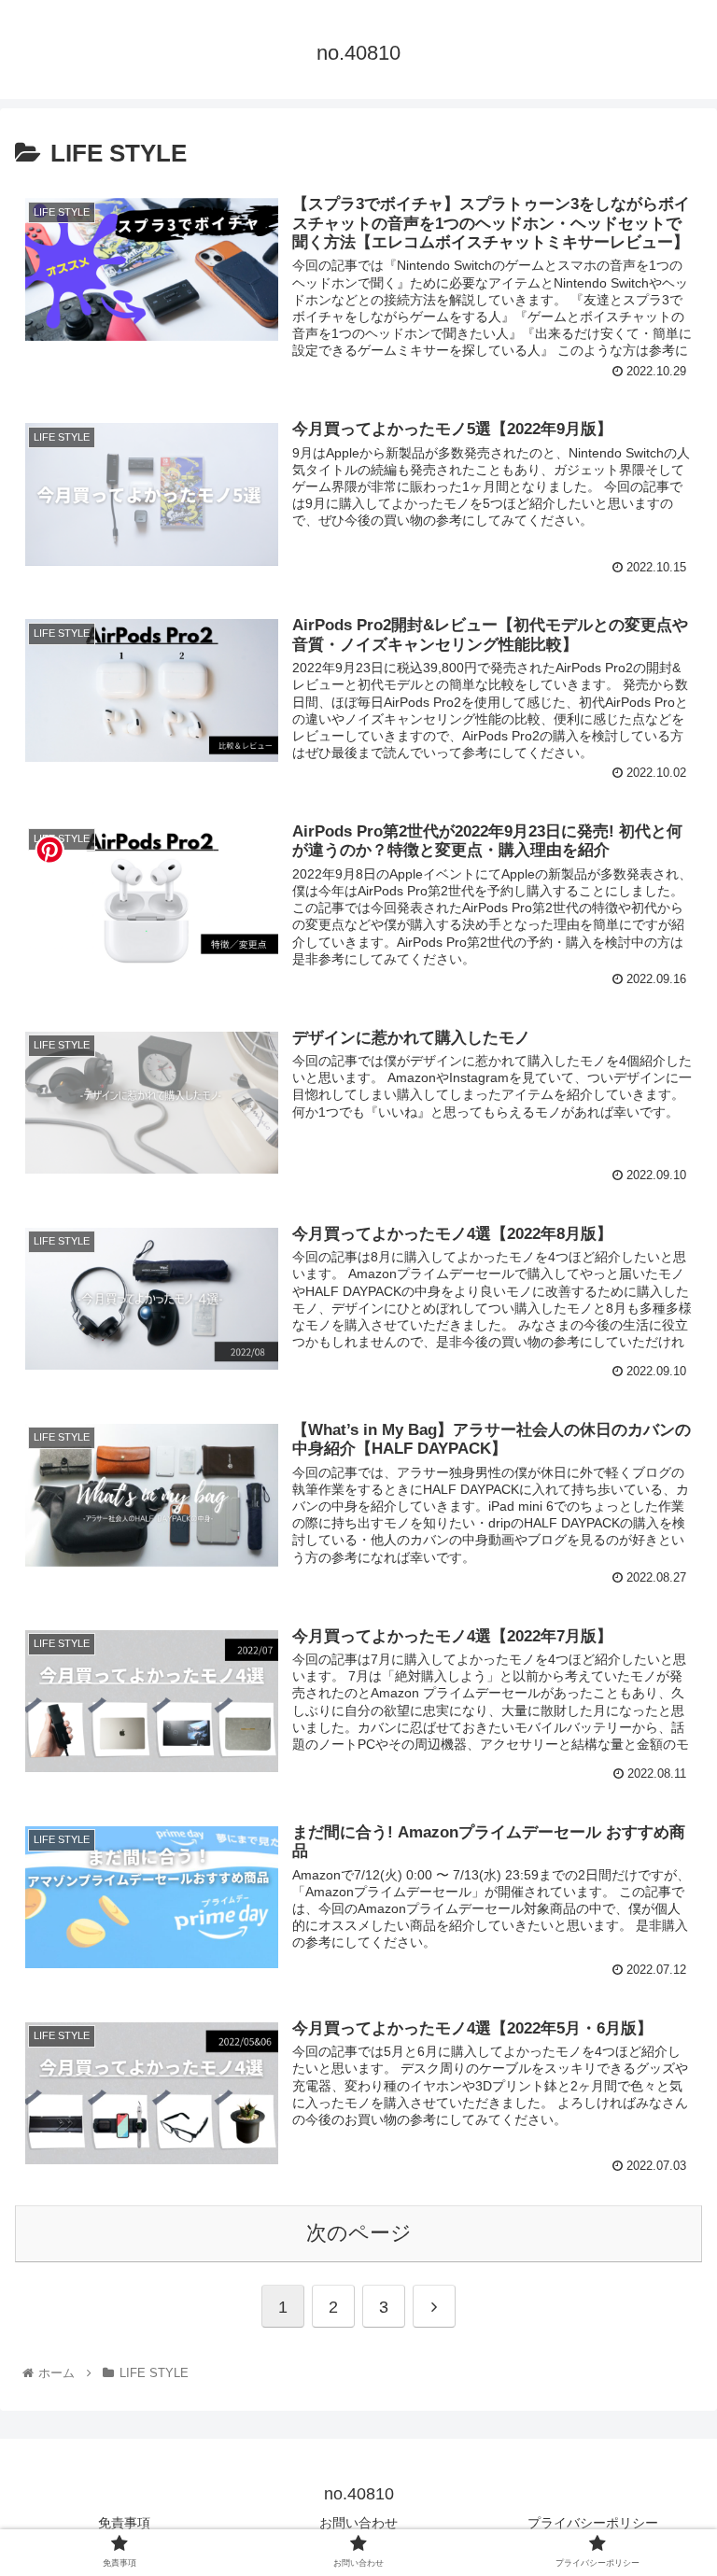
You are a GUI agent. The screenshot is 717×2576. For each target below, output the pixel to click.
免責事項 (124, 2523)
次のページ (359, 2233)
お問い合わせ (358, 2523)
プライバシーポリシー (593, 2523)
